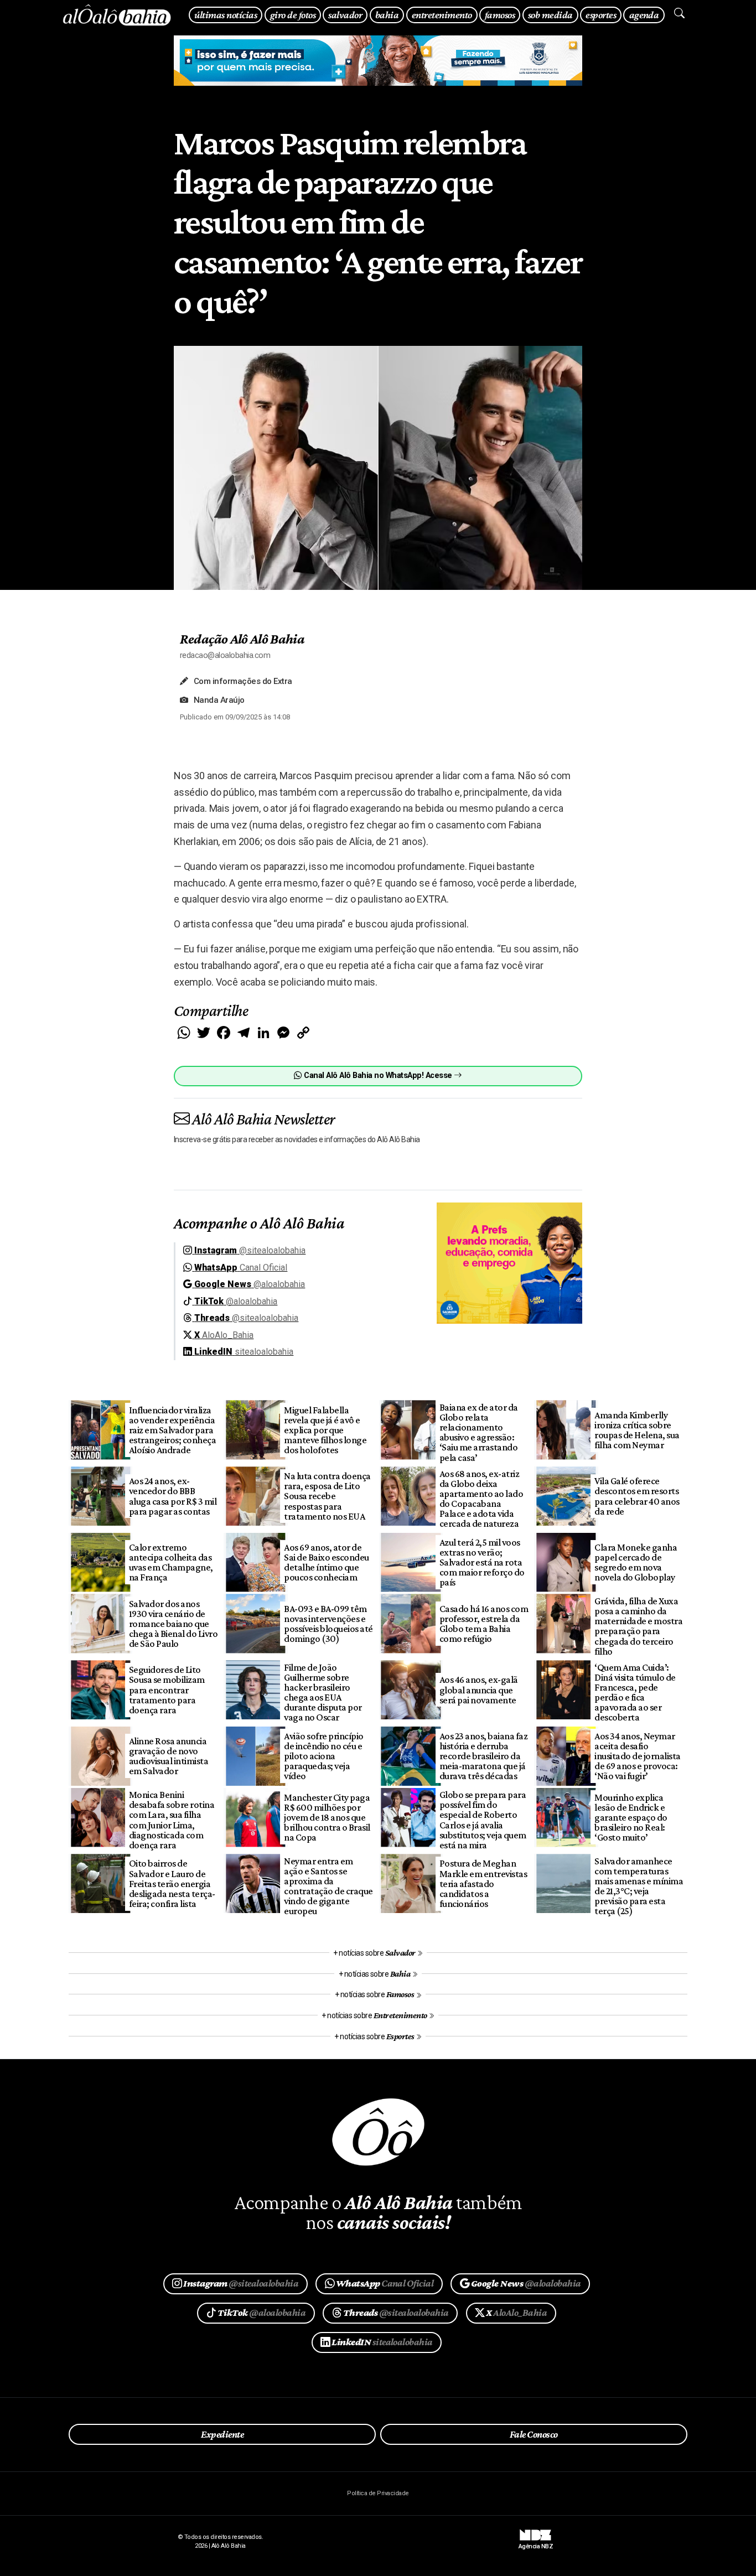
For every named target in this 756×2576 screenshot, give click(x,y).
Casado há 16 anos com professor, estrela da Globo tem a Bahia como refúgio (484, 1624)
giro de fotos (293, 15)
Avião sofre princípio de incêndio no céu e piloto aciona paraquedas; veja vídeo (323, 1756)
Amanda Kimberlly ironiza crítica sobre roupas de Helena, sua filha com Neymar (637, 1430)
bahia (387, 15)
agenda (644, 15)
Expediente (222, 2434)
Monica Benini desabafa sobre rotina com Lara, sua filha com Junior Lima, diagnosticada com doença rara (172, 1820)
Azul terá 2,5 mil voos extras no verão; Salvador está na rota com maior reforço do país (482, 1562)
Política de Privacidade (378, 2493)
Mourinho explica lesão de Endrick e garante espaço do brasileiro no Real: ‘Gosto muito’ (631, 1818)
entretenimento (442, 15)
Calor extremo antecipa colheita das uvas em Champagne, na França (171, 1562)
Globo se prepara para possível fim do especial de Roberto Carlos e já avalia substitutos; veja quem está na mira (483, 1820)
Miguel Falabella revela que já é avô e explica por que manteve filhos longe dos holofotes (325, 1430)
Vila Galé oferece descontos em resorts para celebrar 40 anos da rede (637, 1496)
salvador (345, 15)
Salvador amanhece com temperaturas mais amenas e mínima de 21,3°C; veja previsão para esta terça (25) (639, 1886)
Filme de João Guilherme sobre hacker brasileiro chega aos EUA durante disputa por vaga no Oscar (323, 1693)
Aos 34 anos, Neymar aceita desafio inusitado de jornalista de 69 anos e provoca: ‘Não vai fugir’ (637, 1756)
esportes (601, 15)
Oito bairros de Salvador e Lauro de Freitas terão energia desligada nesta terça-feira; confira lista (172, 1883)
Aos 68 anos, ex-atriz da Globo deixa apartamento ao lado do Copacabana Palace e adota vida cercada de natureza (481, 1499)
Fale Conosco (534, 2434)
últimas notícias (226, 15)
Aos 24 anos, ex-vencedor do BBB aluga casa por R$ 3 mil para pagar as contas (173, 1496)
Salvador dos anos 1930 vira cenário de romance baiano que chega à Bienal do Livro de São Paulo (173, 1624)
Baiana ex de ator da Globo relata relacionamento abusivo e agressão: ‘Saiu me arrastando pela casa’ (479, 1432)
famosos (500, 15)
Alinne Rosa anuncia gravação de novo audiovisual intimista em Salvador (169, 1756)
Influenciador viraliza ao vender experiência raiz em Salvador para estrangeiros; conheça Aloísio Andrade (172, 1430)
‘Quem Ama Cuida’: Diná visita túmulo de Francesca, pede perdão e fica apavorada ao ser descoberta (635, 1693)
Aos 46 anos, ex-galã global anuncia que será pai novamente (479, 1689)
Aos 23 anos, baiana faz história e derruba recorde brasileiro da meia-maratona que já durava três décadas (483, 1756)
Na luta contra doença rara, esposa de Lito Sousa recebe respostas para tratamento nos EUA (327, 1496)
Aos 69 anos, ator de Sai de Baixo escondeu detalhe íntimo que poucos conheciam (326, 1562)
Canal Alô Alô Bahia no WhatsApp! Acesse (378, 1076)
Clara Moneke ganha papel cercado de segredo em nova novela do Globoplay (636, 1562)
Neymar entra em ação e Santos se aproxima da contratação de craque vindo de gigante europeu (328, 1886)
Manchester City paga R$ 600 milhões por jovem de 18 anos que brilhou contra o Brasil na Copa (327, 1818)
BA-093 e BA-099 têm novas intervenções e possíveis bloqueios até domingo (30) (328, 1624)
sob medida (550, 15)
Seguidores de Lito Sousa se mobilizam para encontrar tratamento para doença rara (167, 1690)
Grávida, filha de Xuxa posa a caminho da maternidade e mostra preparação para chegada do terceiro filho (638, 1626)
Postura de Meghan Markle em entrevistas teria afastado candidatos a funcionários (483, 1883)
